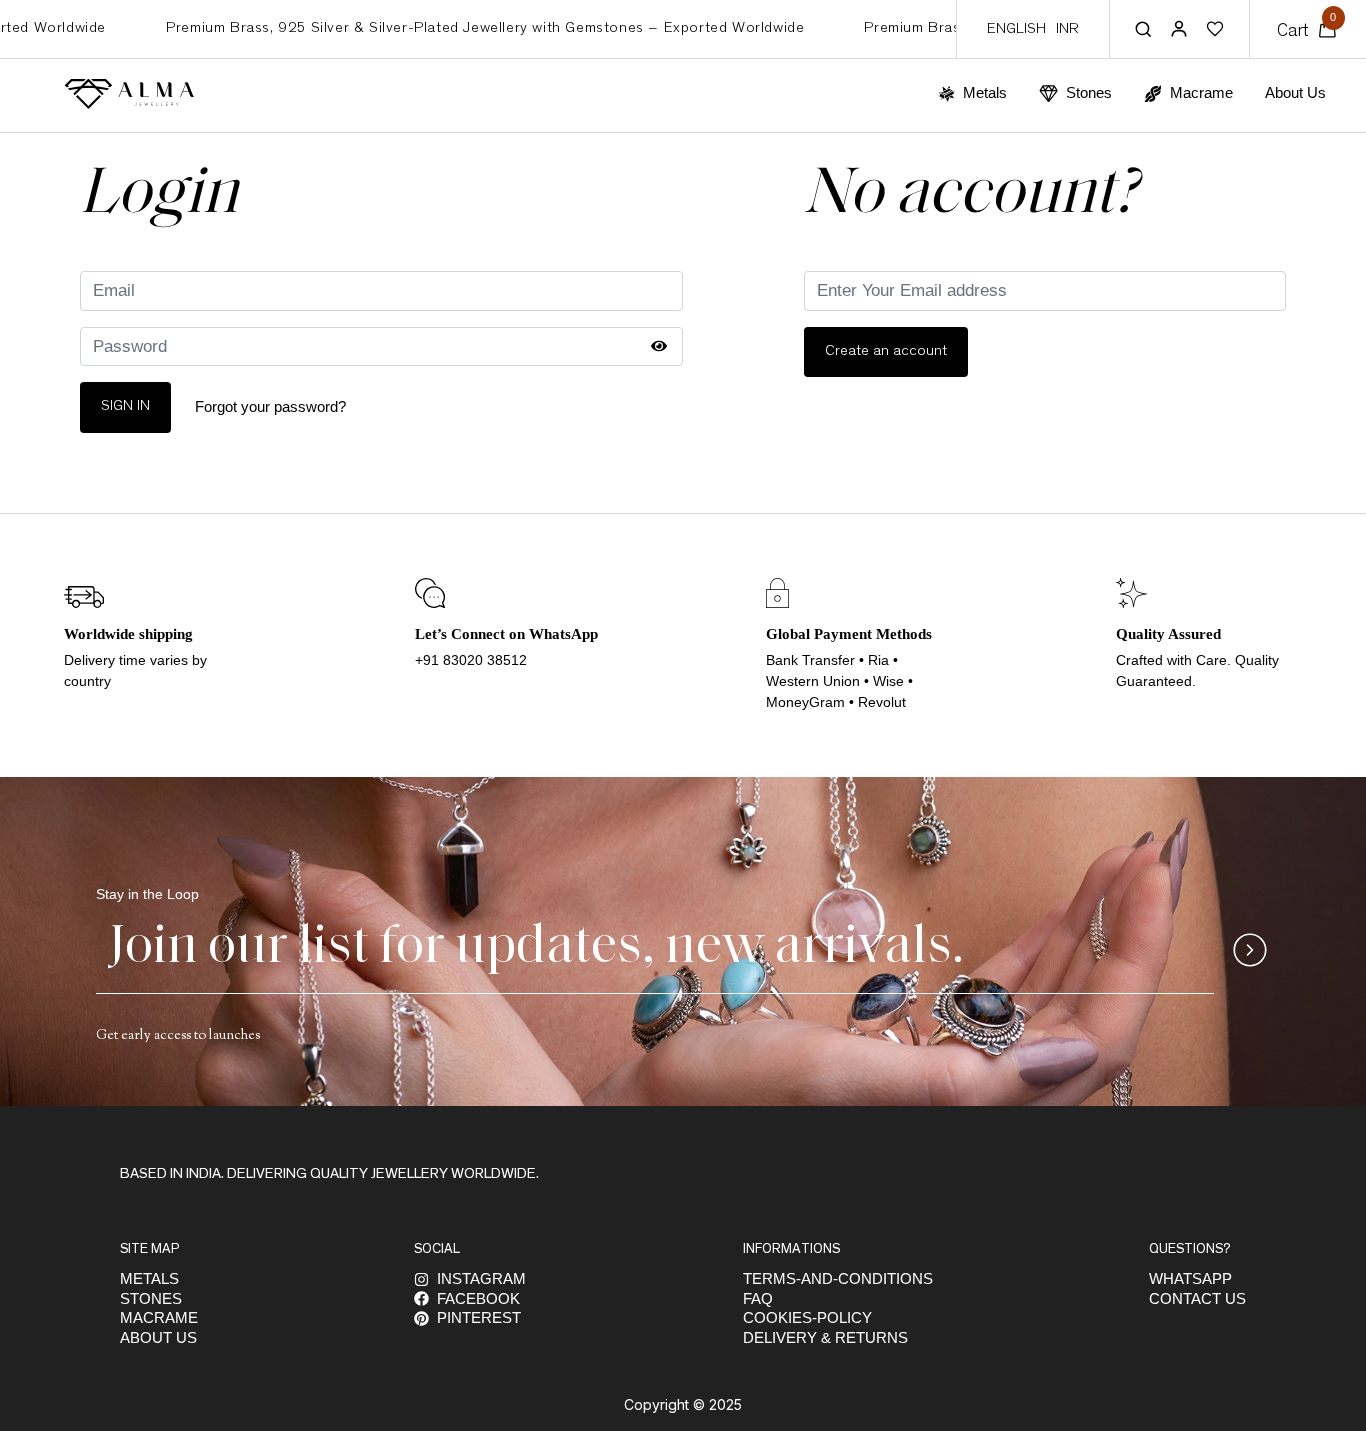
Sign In (125, 406)
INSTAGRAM (481, 1278)
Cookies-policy (807, 1317)
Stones (151, 1298)
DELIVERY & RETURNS (825, 1337)
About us (158, 1337)
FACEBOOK (478, 1298)
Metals (149, 1278)
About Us (1295, 92)
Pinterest (479, 1317)
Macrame (159, 1317)
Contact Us (1197, 1298)
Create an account (886, 351)
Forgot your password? (270, 406)
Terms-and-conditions (838, 1278)
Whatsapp (1190, 1278)
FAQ (758, 1298)
